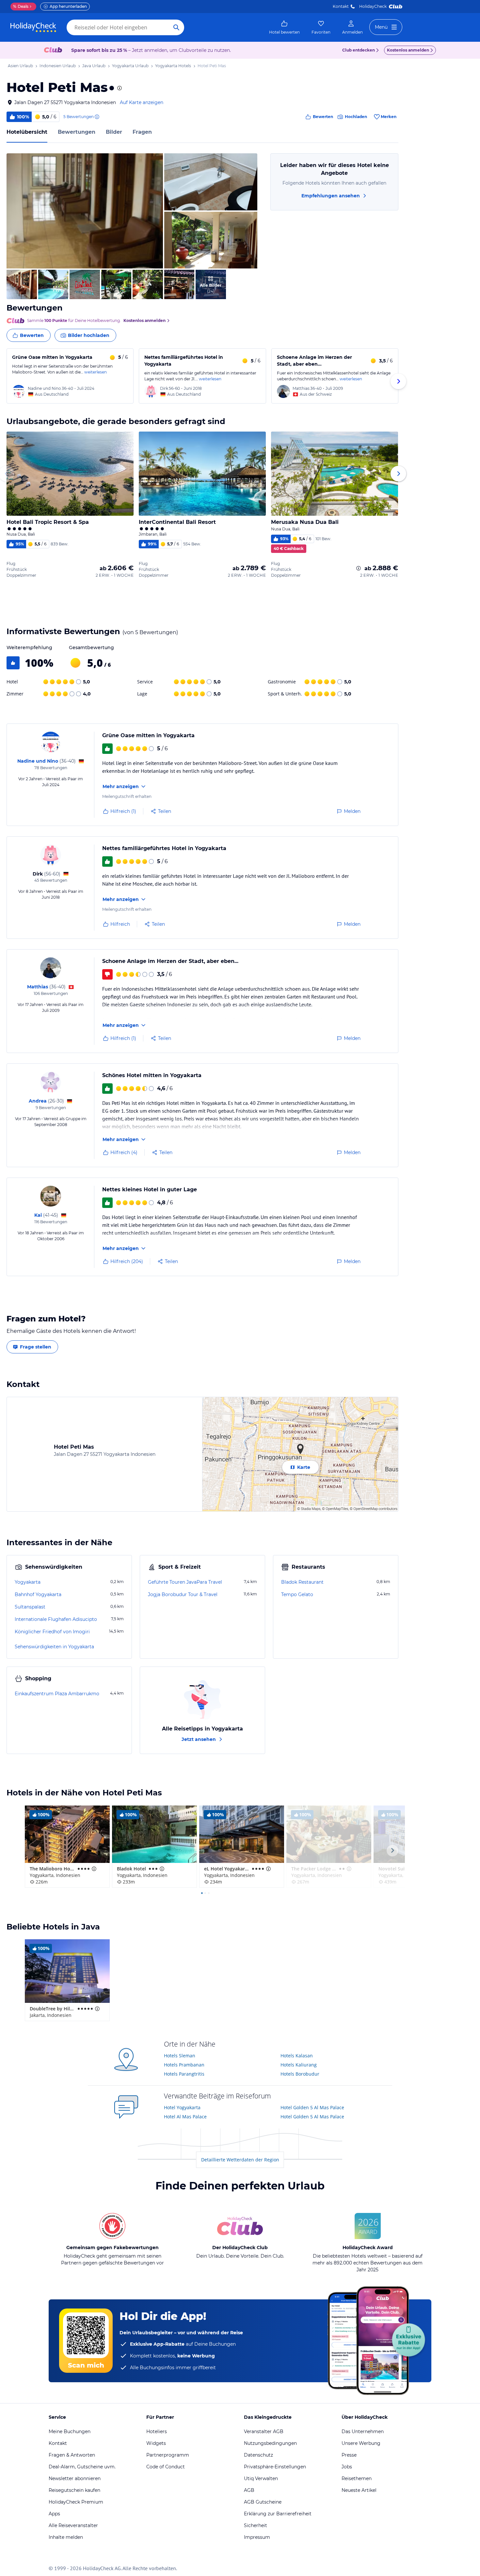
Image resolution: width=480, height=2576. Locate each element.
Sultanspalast (30, 1607)
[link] (284, 27)
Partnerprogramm (168, 2455)
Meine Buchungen (70, 2431)
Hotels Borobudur (300, 2074)
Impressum (257, 2537)
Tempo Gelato (297, 1594)
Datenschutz (258, 2455)
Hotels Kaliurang (299, 2065)
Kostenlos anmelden (408, 50)
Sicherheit (256, 2525)
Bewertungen (77, 132)
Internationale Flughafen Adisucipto (56, 1619)
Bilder (114, 132)
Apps (54, 2514)
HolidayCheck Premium (76, 2502)
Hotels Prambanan (184, 2065)
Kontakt (341, 6)
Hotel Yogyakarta (182, 2107)
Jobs (347, 2467)
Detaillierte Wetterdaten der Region (240, 2160)
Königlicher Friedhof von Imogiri (52, 1632)
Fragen (142, 132)
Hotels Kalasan (297, 2056)
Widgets (156, 2443)
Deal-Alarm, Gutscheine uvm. (82, 2467)
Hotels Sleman (180, 2056)
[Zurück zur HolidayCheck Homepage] (33, 27)
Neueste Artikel (359, 2490)
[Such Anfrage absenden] (176, 27)
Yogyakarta (28, 1582)
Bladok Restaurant (302, 1582)
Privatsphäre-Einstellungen (275, 2467)
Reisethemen (357, 2478)
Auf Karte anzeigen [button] (142, 102)
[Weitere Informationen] (359, 568)
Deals (21, 6)
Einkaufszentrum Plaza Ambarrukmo (57, 1694)
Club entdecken (359, 50)
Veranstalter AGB (264, 2431)
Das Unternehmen (363, 2431)
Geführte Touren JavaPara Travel (185, 1582)
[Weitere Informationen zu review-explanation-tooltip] (97, 117)
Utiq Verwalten (261, 2478)
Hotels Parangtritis (184, 2074)
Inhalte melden (66, 2537)
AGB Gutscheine (263, 2502)
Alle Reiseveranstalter (73, 2525)
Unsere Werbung (361, 2443)
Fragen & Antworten (72, 2455)
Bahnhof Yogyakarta (38, 1594)
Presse (349, 2455)
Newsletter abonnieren (75, 2478)
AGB (249, 2490)
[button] (85, 211)
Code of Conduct (166, 2467)
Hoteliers (157, 2431)
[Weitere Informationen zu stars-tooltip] (119, 88)
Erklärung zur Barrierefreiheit (278, 2514)
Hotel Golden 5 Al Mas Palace (312, 2107)
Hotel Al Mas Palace (185, 2117)
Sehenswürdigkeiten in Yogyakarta (54, 1647)
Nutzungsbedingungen (270, 2443)
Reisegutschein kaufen (74, 2490)
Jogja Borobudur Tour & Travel (183, 1594)
